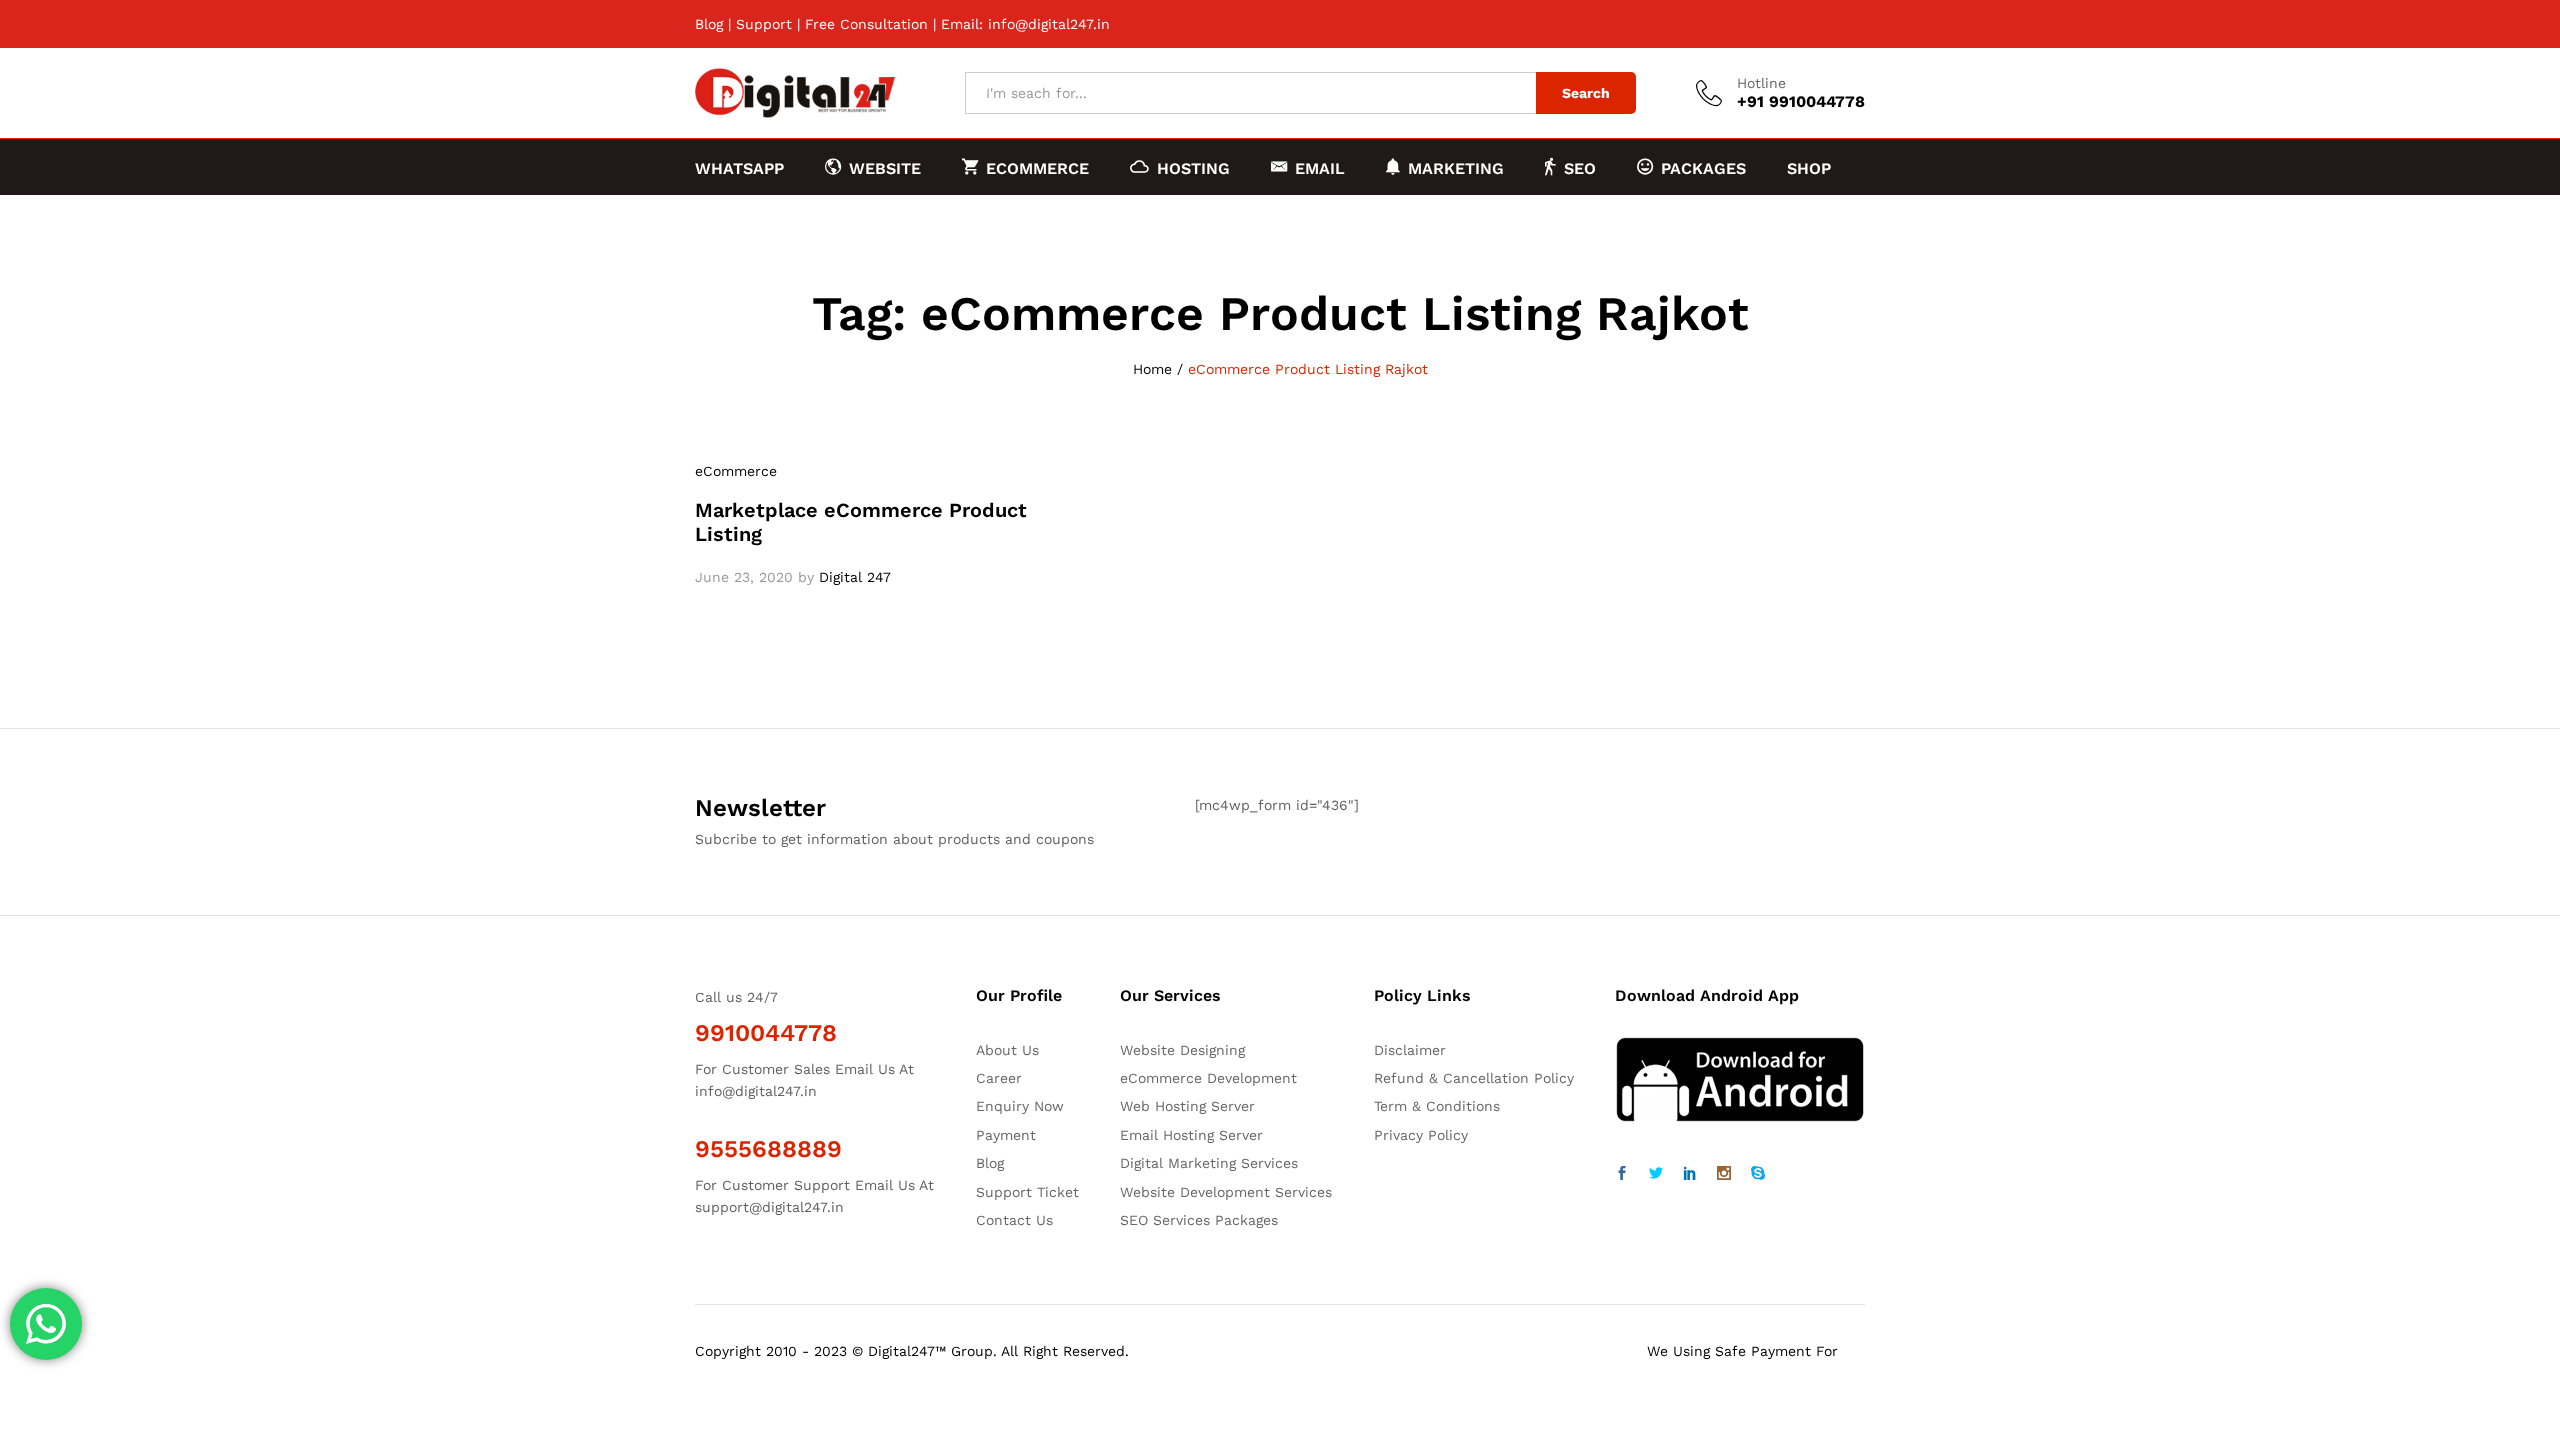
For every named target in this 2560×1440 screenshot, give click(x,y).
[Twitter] (1656, 1174)
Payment (1006, 1135)
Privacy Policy (1421, 1135)
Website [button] (885, 168)
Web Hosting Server (1187, 1106)
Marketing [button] (1456, 168)
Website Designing (1182, 1050)
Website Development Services (1226, 1192)
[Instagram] (1724, 1174)
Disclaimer (1410, 1050)
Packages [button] (1703, 168)
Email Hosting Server (1191, 1135)
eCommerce (736, 471)
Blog (709, 24)
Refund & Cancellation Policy (1474, 1078)
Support (764, 24)
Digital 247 (855, 577)
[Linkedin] (1690, 1174)
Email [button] (1320, 168)
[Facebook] (1622, 1174)
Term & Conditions (1437, 1106)
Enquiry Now (1020, 1106)
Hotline (1761, 83)
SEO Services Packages (1199, 1220)
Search (1586, 93)
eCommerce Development (1208, 1078)
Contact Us (1014, 1220)
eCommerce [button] (1037, 168)
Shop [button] (1809, 169)
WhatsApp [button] (739, 169)
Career (999, 1078)
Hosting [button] (1193, 168)
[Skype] (1758, 1174)
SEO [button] (1580, 168)
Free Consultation (866, 24)
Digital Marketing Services (1209, 1163)
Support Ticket (1027, 1192)
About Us (1007, 1050)
